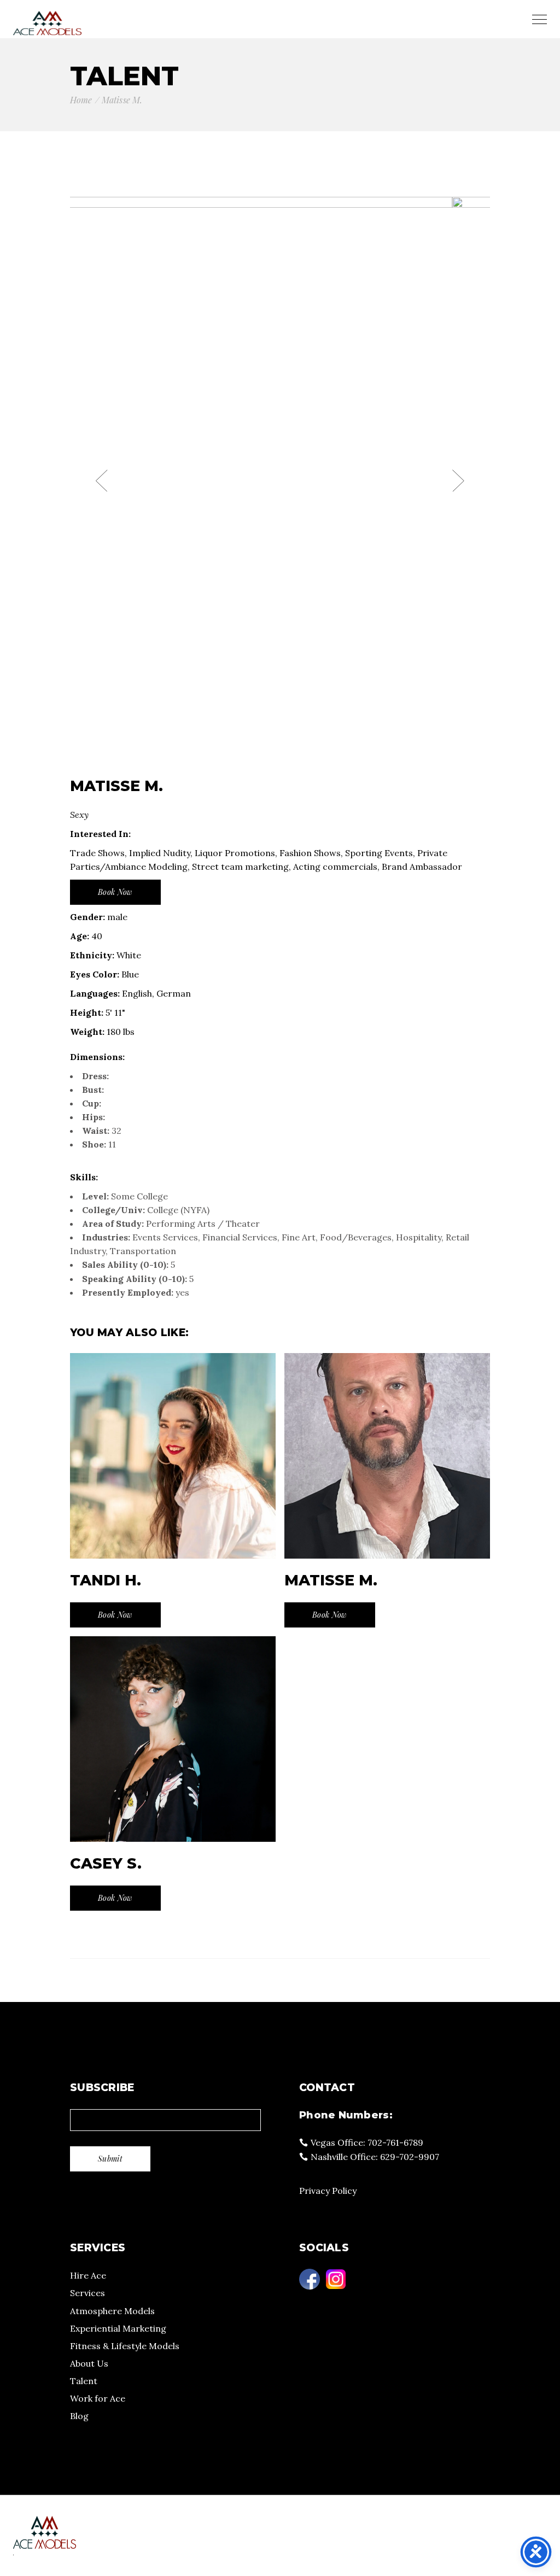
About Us (89, 2363)
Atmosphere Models (112, 2311)
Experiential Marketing (118, 2328)
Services (87, 2293)
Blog (79, 2416)
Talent (84, 2381)
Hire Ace (88, 2275)
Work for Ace (98, 2398)
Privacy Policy (328, 2191)
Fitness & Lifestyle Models (125, 2346)
